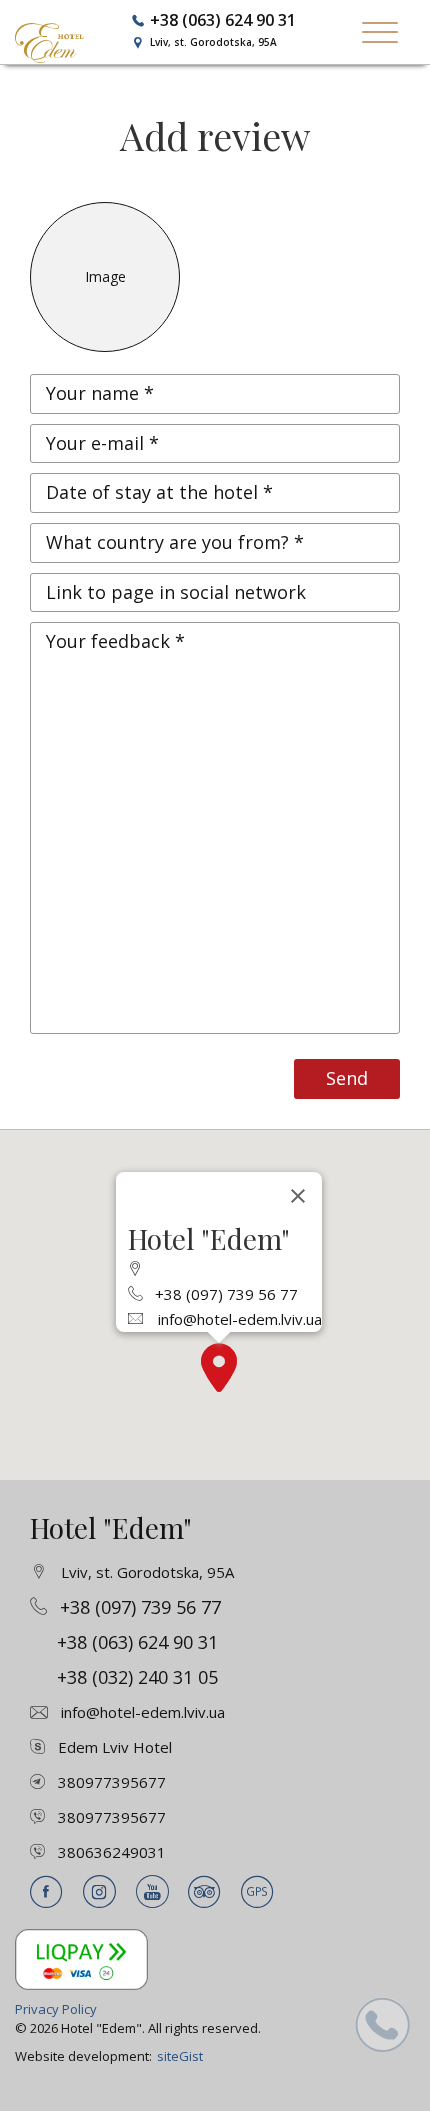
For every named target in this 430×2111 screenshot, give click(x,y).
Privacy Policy (56, 2009)
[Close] (298, 1196)
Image (105, 276)
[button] (219, 1367)
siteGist (180, 2056)
